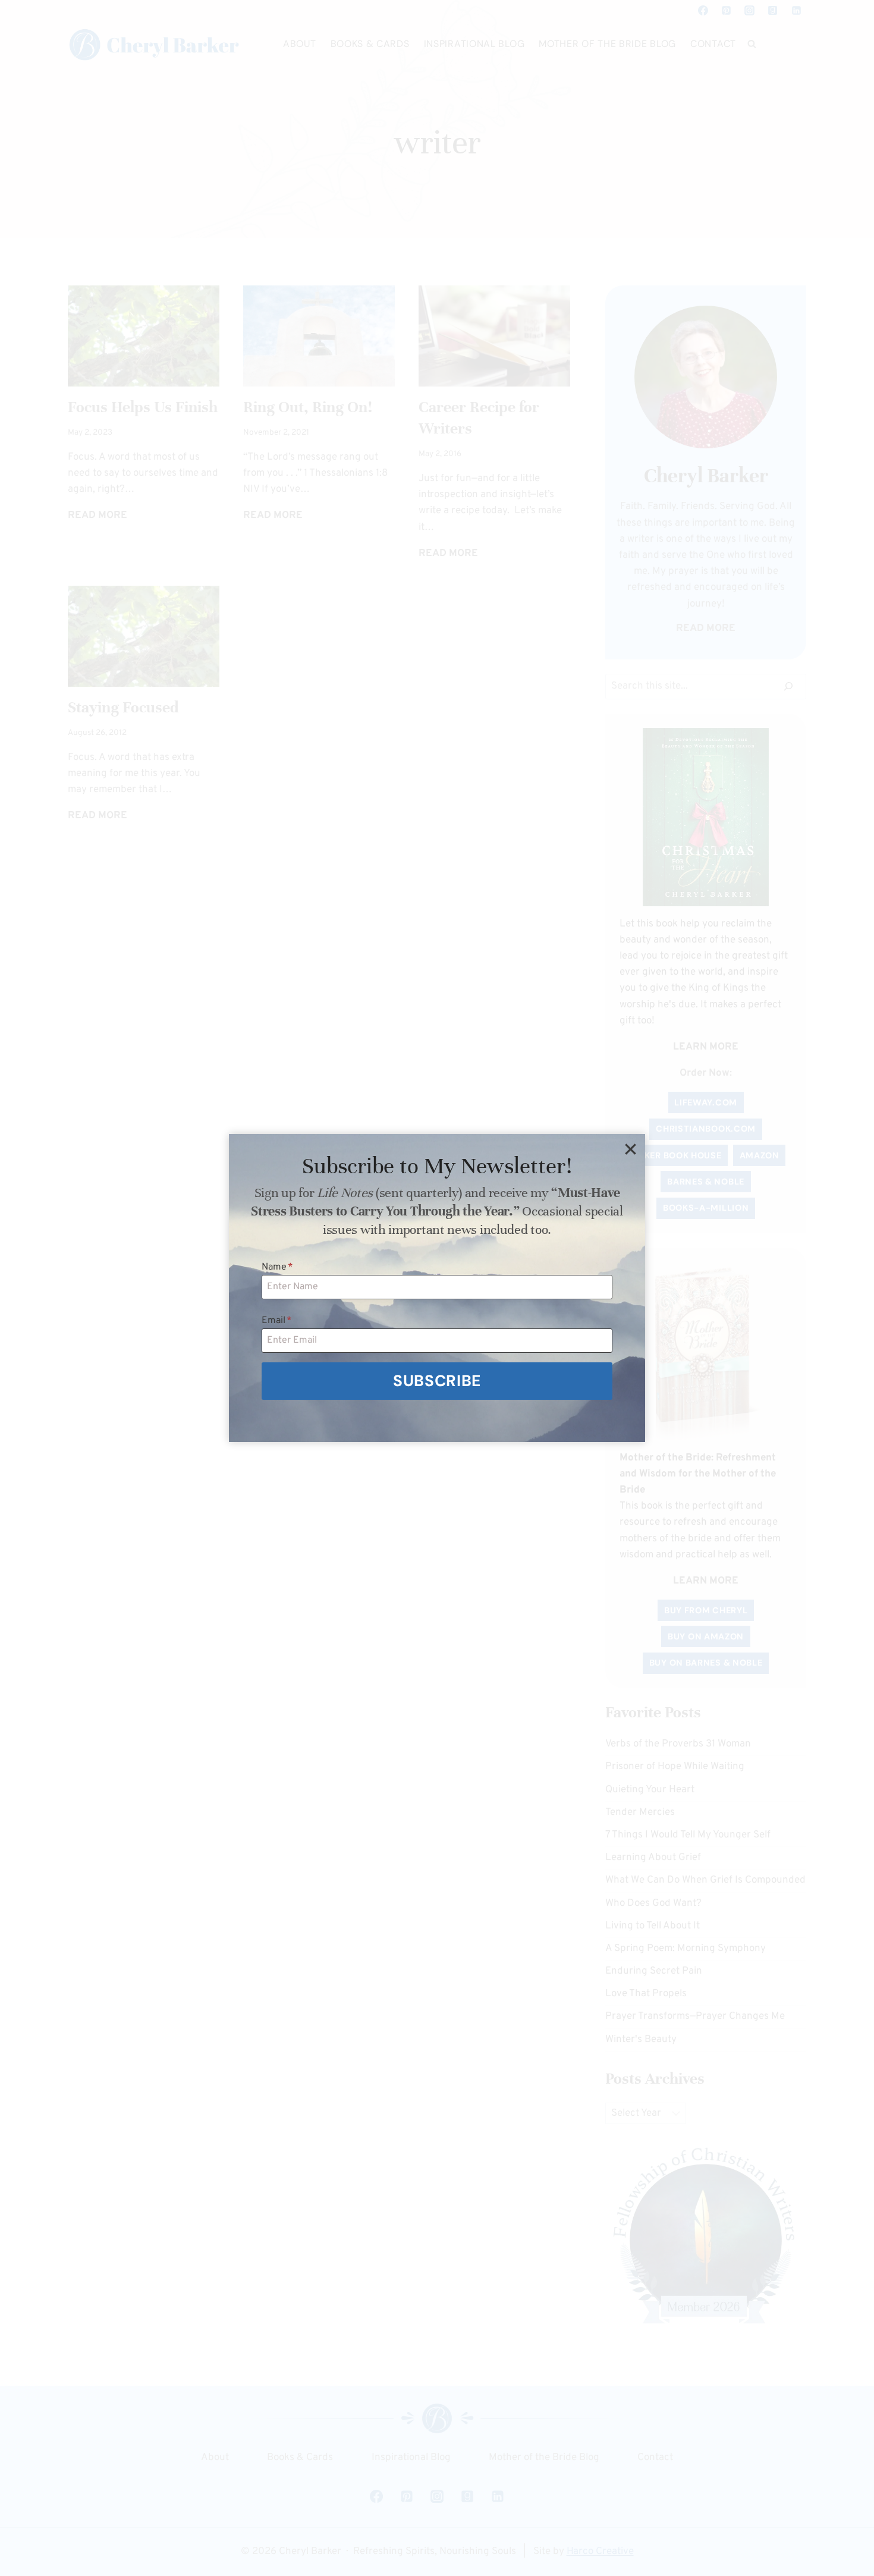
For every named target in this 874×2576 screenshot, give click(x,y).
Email (277, 1321)
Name (277, 1267)
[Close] (630, 1149)
